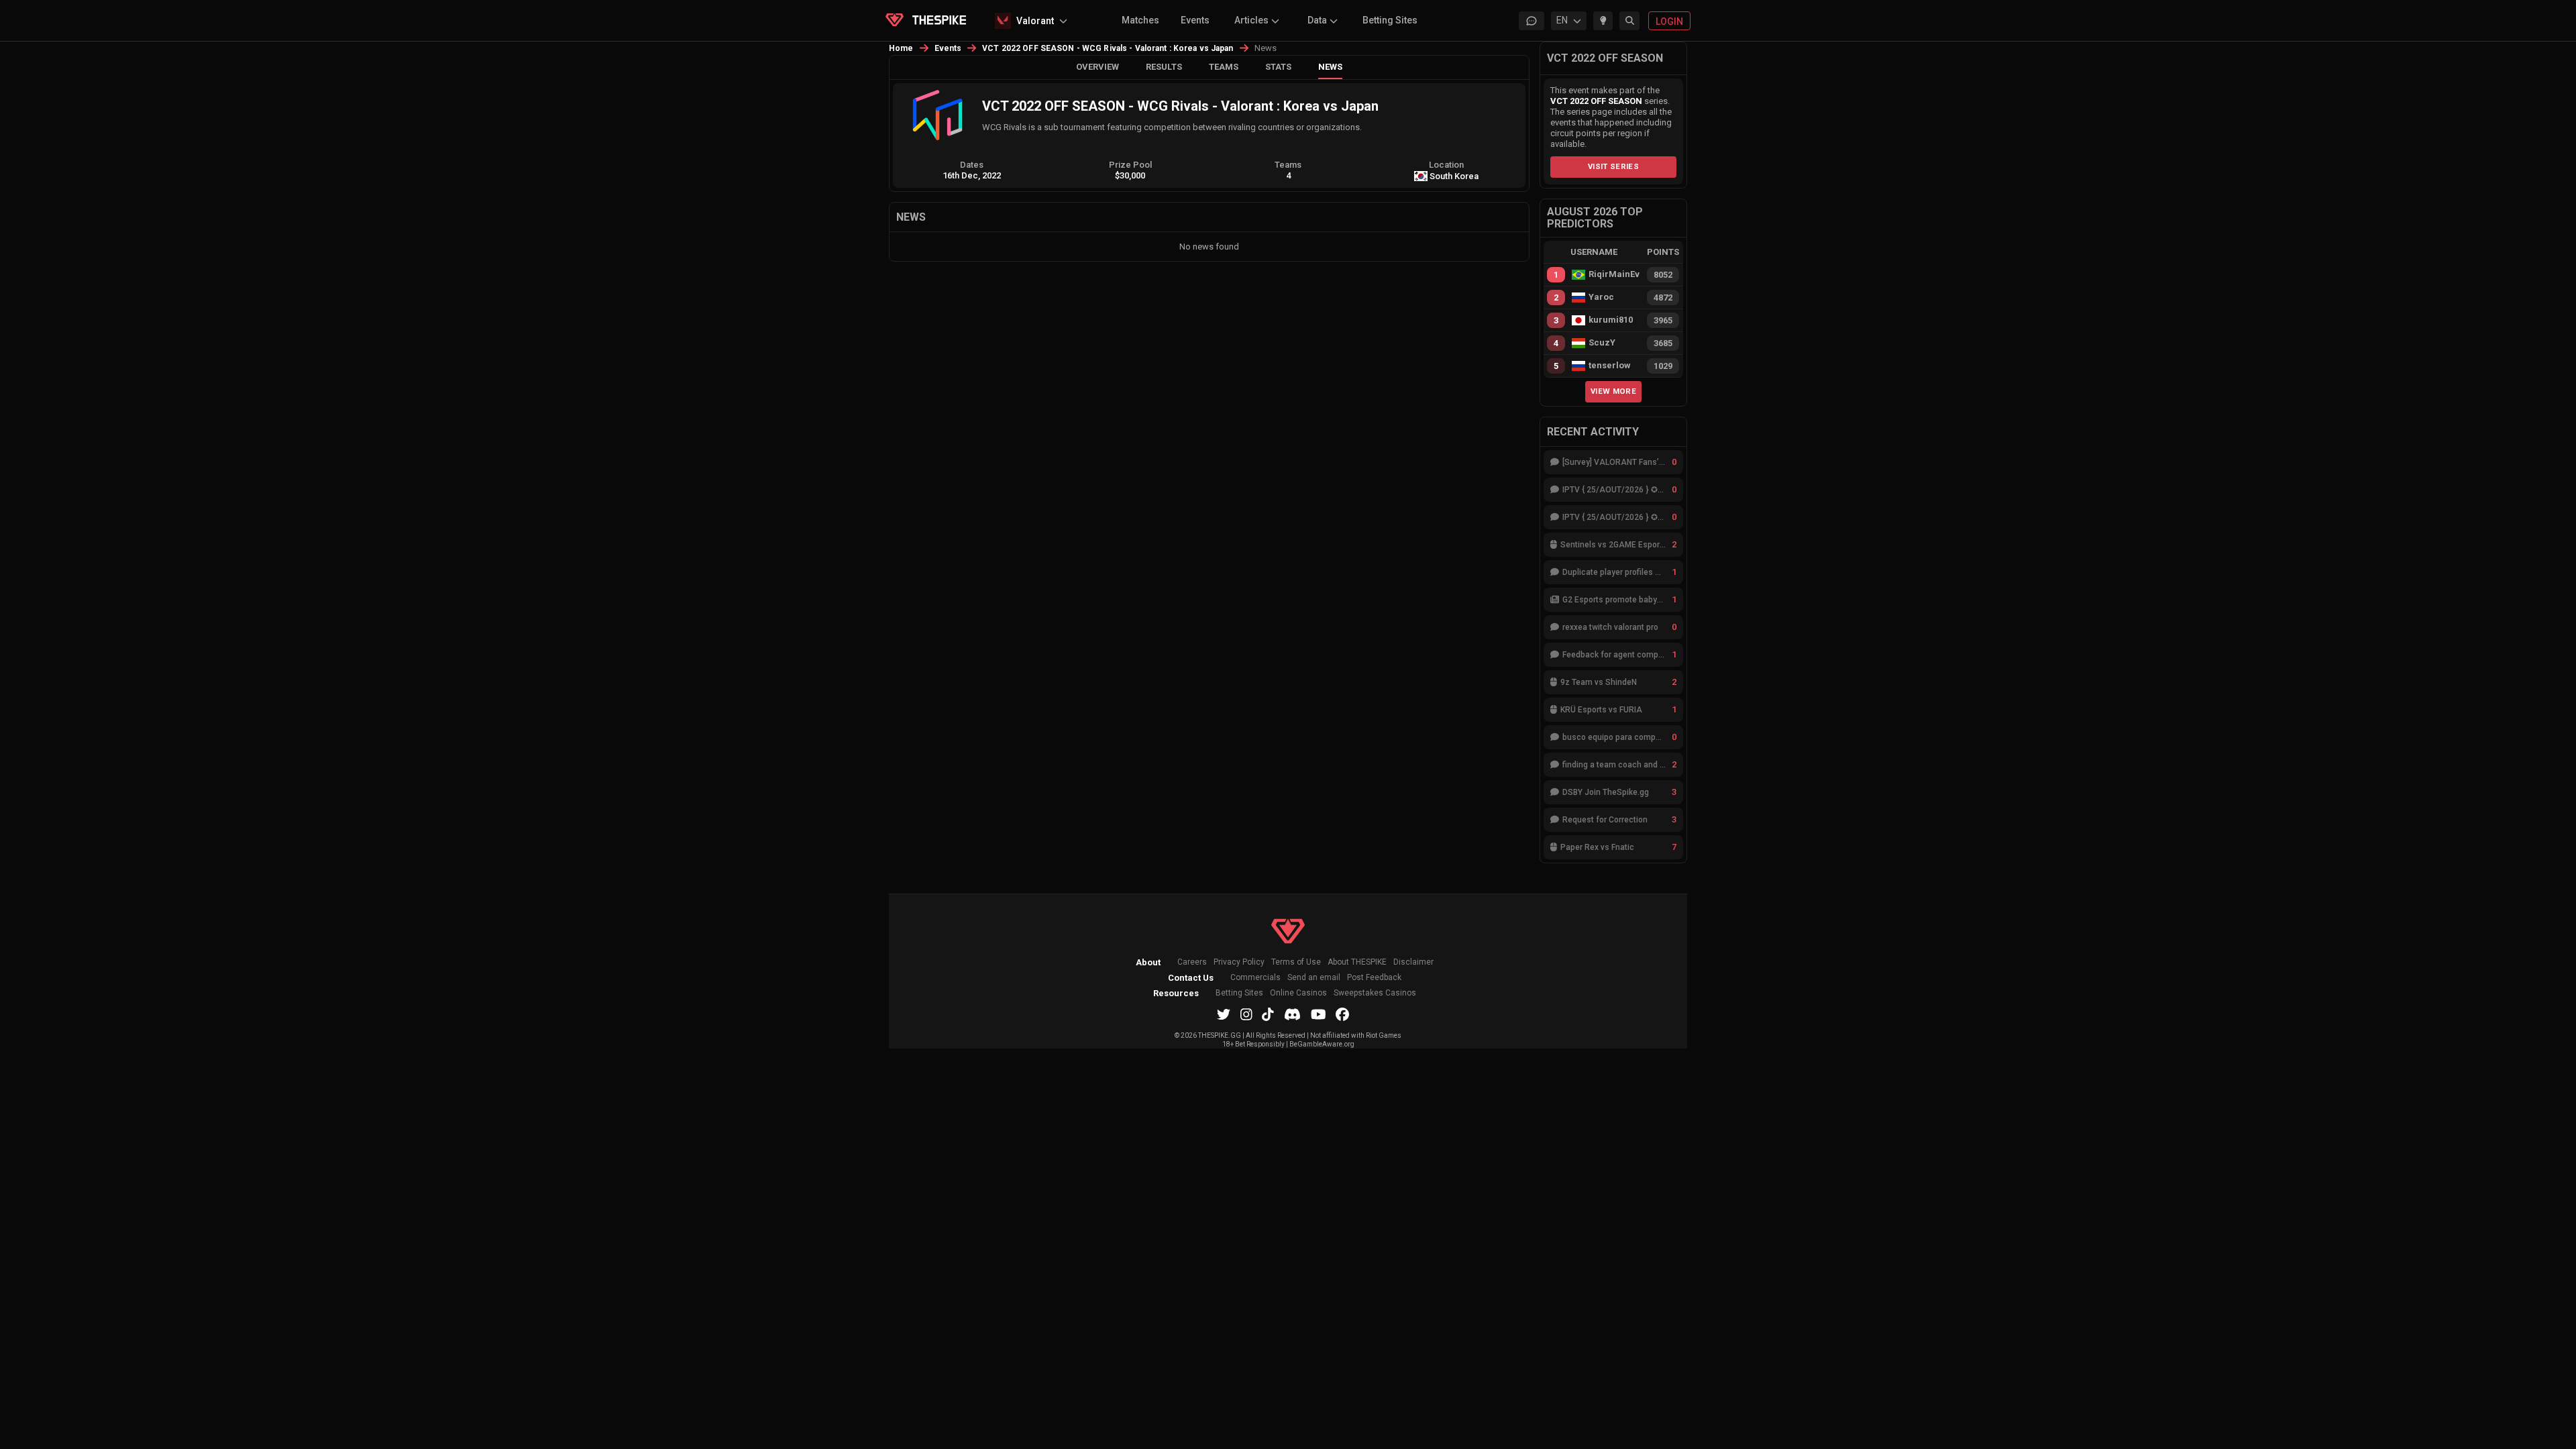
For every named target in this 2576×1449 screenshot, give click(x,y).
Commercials (1255, 978)
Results (1164, 67)
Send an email (1314, 978)
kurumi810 (1611, 320)
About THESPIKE (1357, 962)
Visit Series (1613, 166)
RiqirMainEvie (1614, 274)
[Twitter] (1224, 1014)
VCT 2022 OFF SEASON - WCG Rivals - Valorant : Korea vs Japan (1108, 48)
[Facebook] (1342, 1014)
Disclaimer (1413, 962)
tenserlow (1610, 366)
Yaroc (1601, 297)
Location (1446, 165)
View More (1613, 391)
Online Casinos (1298, 993)
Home (901, 48)
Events (1195, 20)
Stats (1278, 67)
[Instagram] (1246, 1014)
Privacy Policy (1239, 962)
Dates (972, 165)
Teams (1224, 67)
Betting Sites (1390, 20)
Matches (1140, 20)
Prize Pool (1130, 165)
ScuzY (1602, 343)
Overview (1097, 67)
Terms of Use (1296, 962)
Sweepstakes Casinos (1375, 993)
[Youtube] (1319, 1014)
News (1330, 67)
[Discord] (1292, 1014)
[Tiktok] (1268, 1014)
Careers (1192, 962)
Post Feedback (1374, 978)
